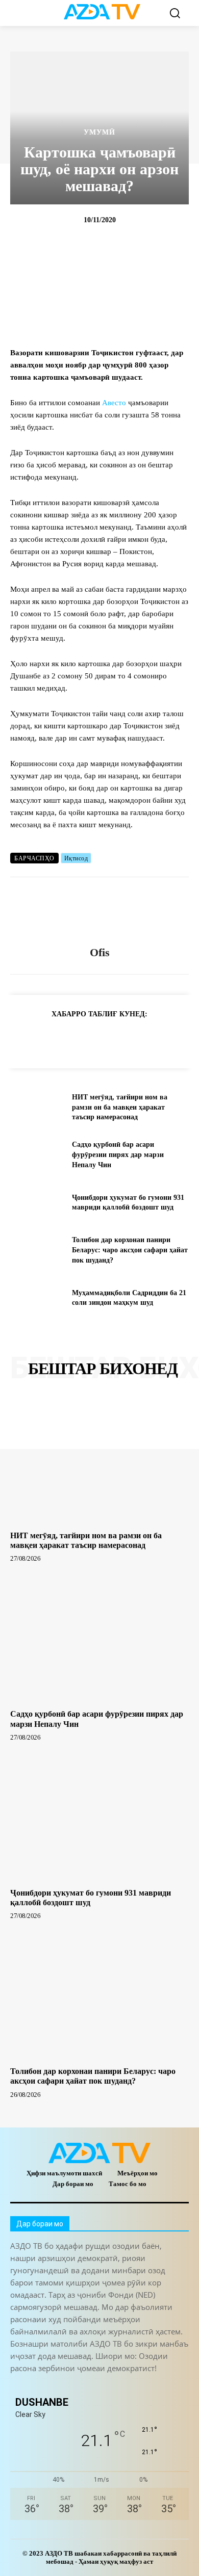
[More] (185, 1039)
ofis (100, 952)
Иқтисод (76, 858)
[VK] (138, 1039)
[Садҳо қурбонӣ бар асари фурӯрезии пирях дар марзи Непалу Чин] (37, 1155)
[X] (114, 1039)
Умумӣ (99, 133)
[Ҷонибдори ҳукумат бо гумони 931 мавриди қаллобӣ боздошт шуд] (37, 1203)
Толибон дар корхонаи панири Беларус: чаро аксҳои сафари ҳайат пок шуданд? (130, 1250)
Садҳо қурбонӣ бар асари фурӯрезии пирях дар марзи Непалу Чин (118, 1154)
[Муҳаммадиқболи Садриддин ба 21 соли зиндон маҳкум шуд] (37, 1298)
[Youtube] (157, 2386)
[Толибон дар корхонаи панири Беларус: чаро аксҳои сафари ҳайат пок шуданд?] (37, 1250)
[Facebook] (67, 1039)
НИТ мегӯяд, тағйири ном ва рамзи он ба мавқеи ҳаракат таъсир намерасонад (120, 1107)
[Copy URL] (20, 1039)
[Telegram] (44, 1039)
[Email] (161, 1039)
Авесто (114, 403)
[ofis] (99, 912)
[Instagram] (42, 2386)
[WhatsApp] (91, 1039)
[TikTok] (88, 2386)
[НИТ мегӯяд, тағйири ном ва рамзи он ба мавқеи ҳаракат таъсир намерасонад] (37, 1108)
